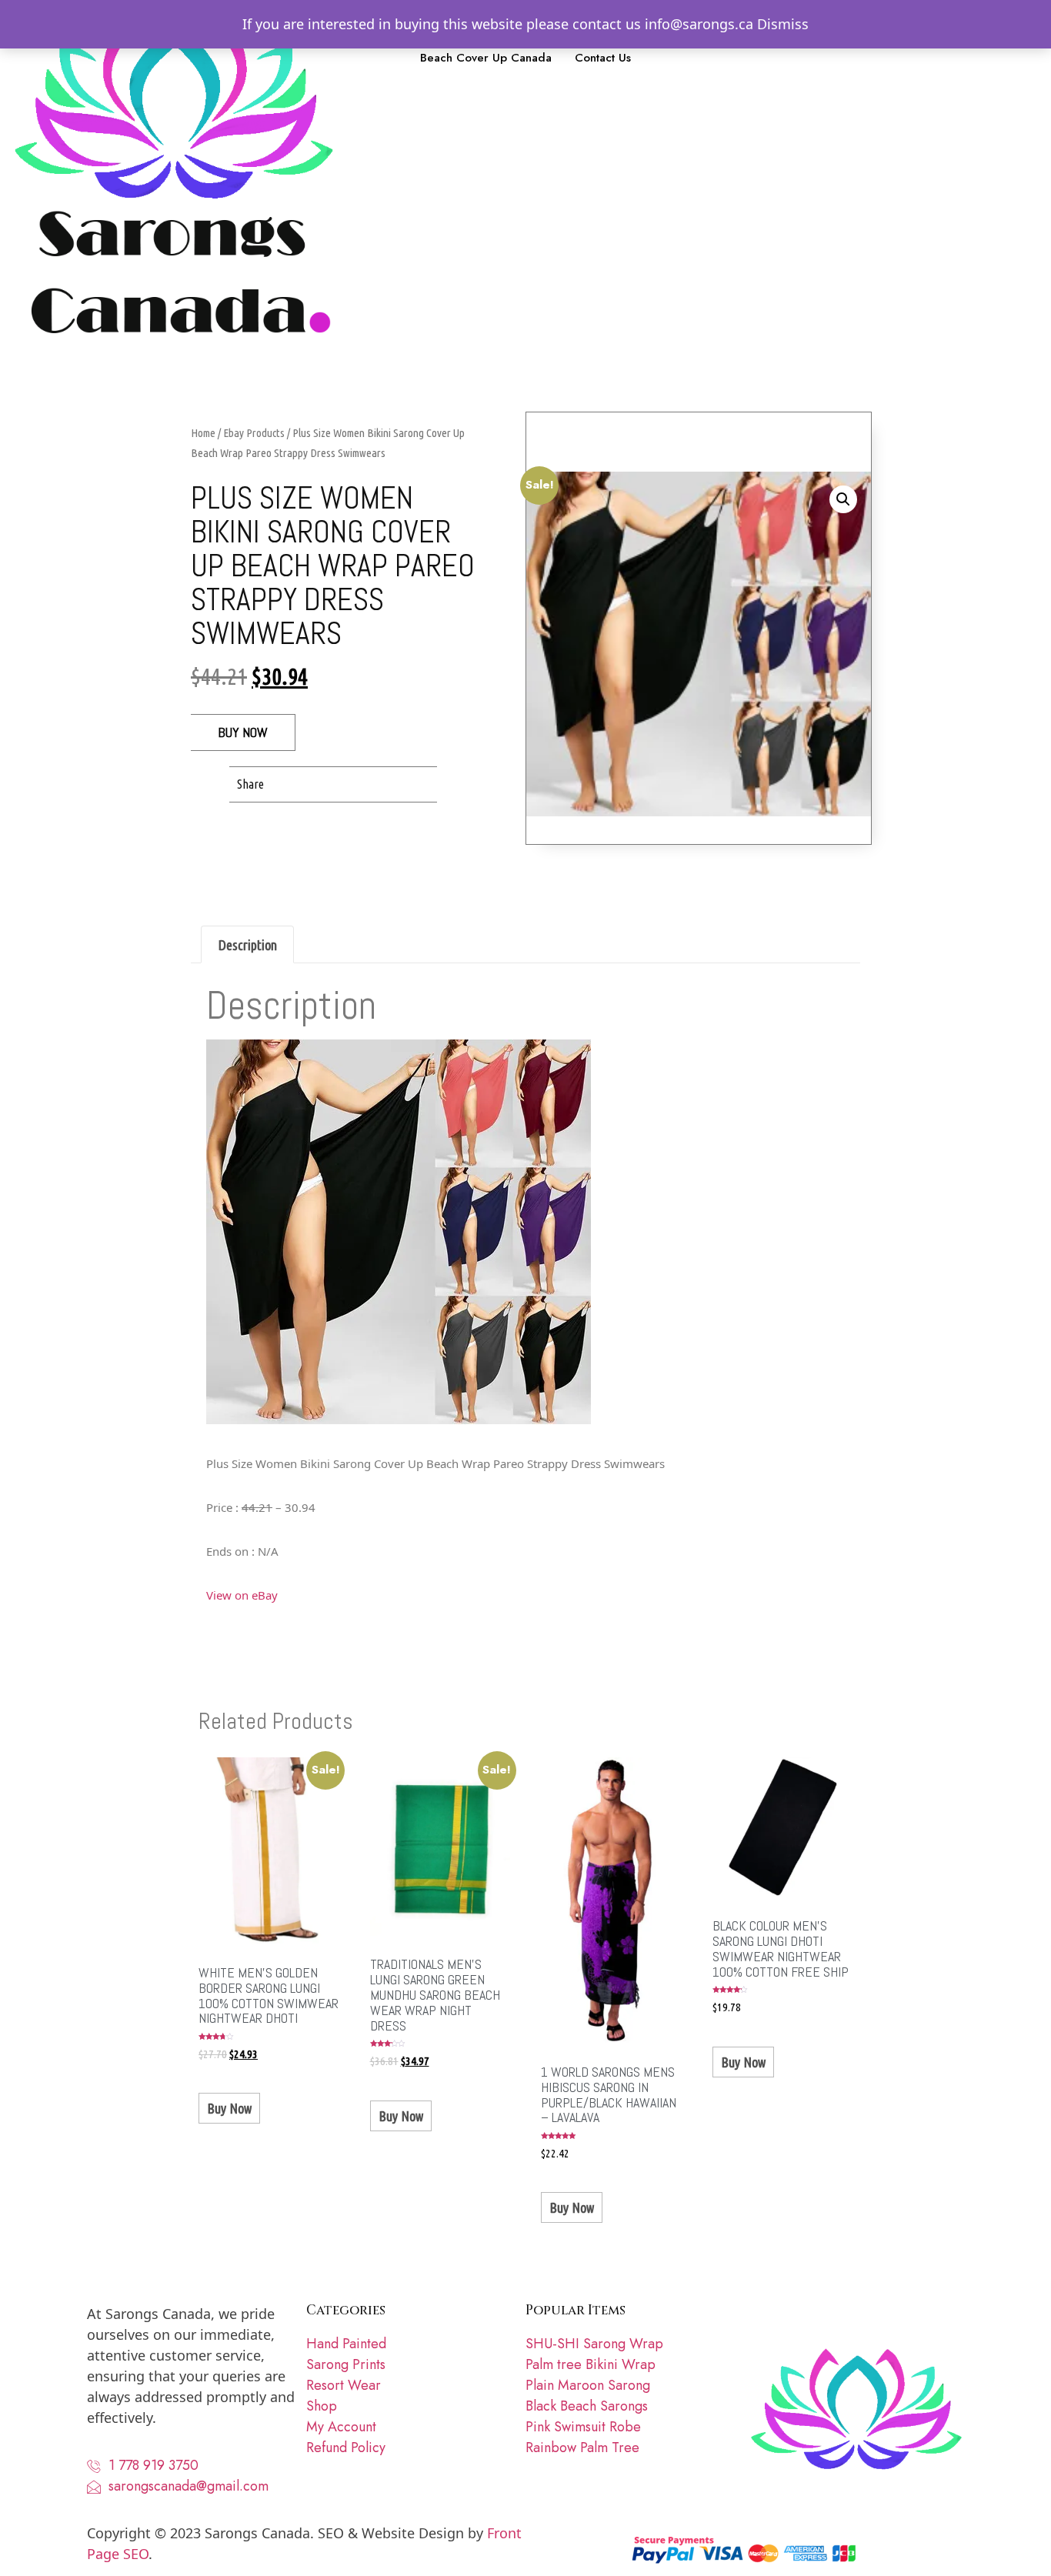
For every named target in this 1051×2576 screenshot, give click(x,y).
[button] (294, 784)
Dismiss (783, 24)
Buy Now (243, 732)
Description (248, 945)
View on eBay (242, 1595)
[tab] (247, 944)
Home (203, 433)
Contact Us (603, 58)
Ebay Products (254, 433)
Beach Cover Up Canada (486, 58)
